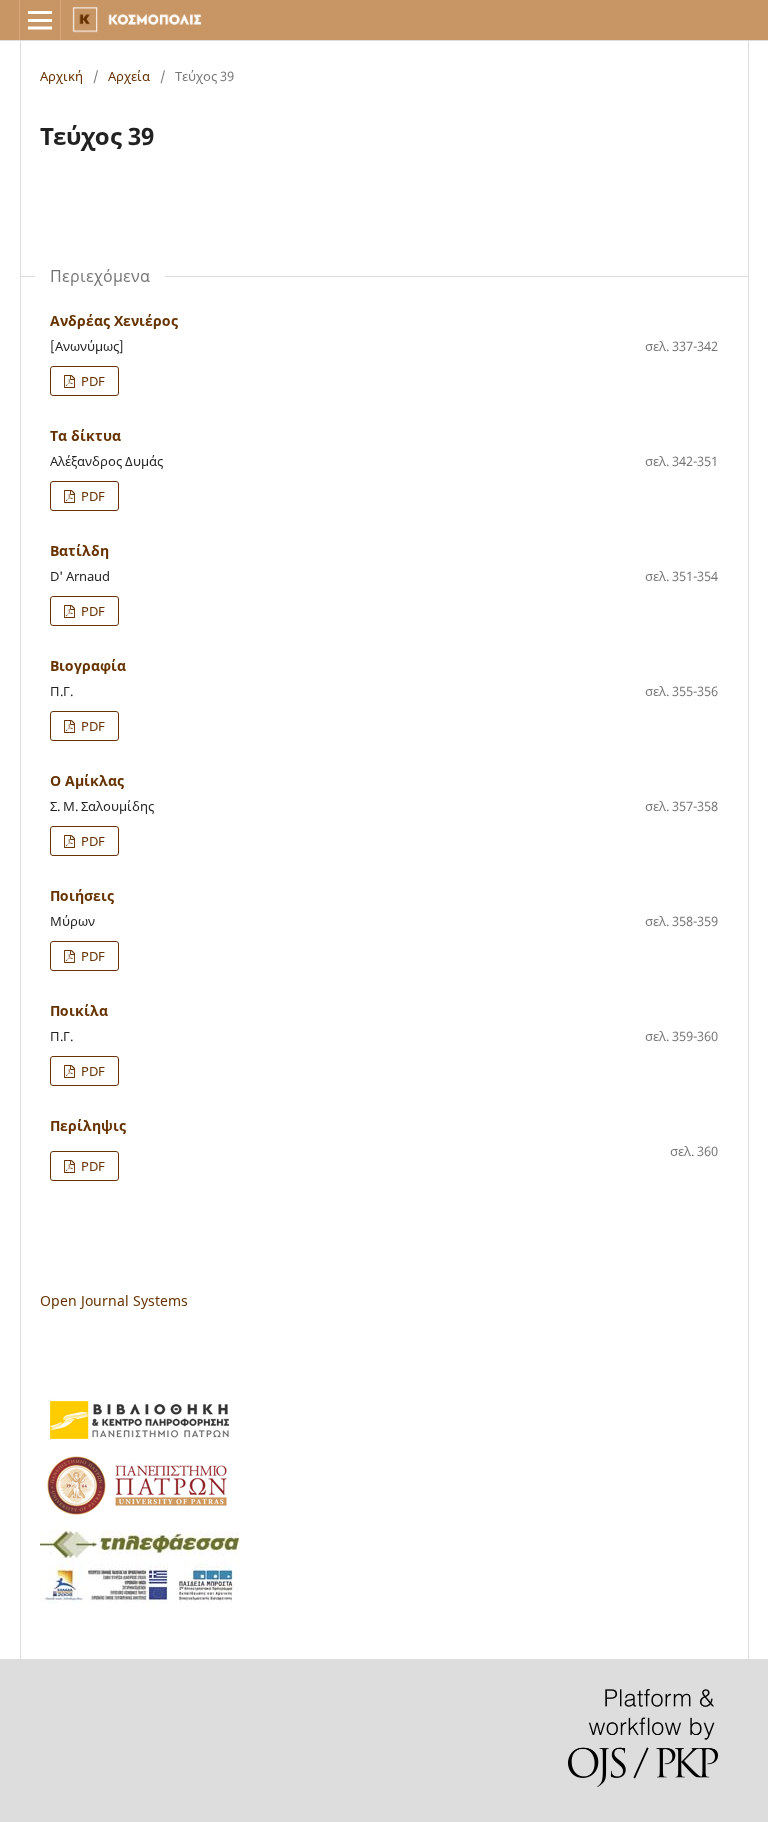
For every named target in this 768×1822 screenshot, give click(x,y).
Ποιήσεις (82, 895)
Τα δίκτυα (85, 435)
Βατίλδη (79, 550)
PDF (91, 381)
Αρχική (61, 76)
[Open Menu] (40, 20)
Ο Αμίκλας (87, 780)
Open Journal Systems (114, 1300)
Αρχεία (129, 76)
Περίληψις (88, 1125)
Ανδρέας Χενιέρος (114, 320)
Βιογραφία (88, 665)
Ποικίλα (79, 1010)
